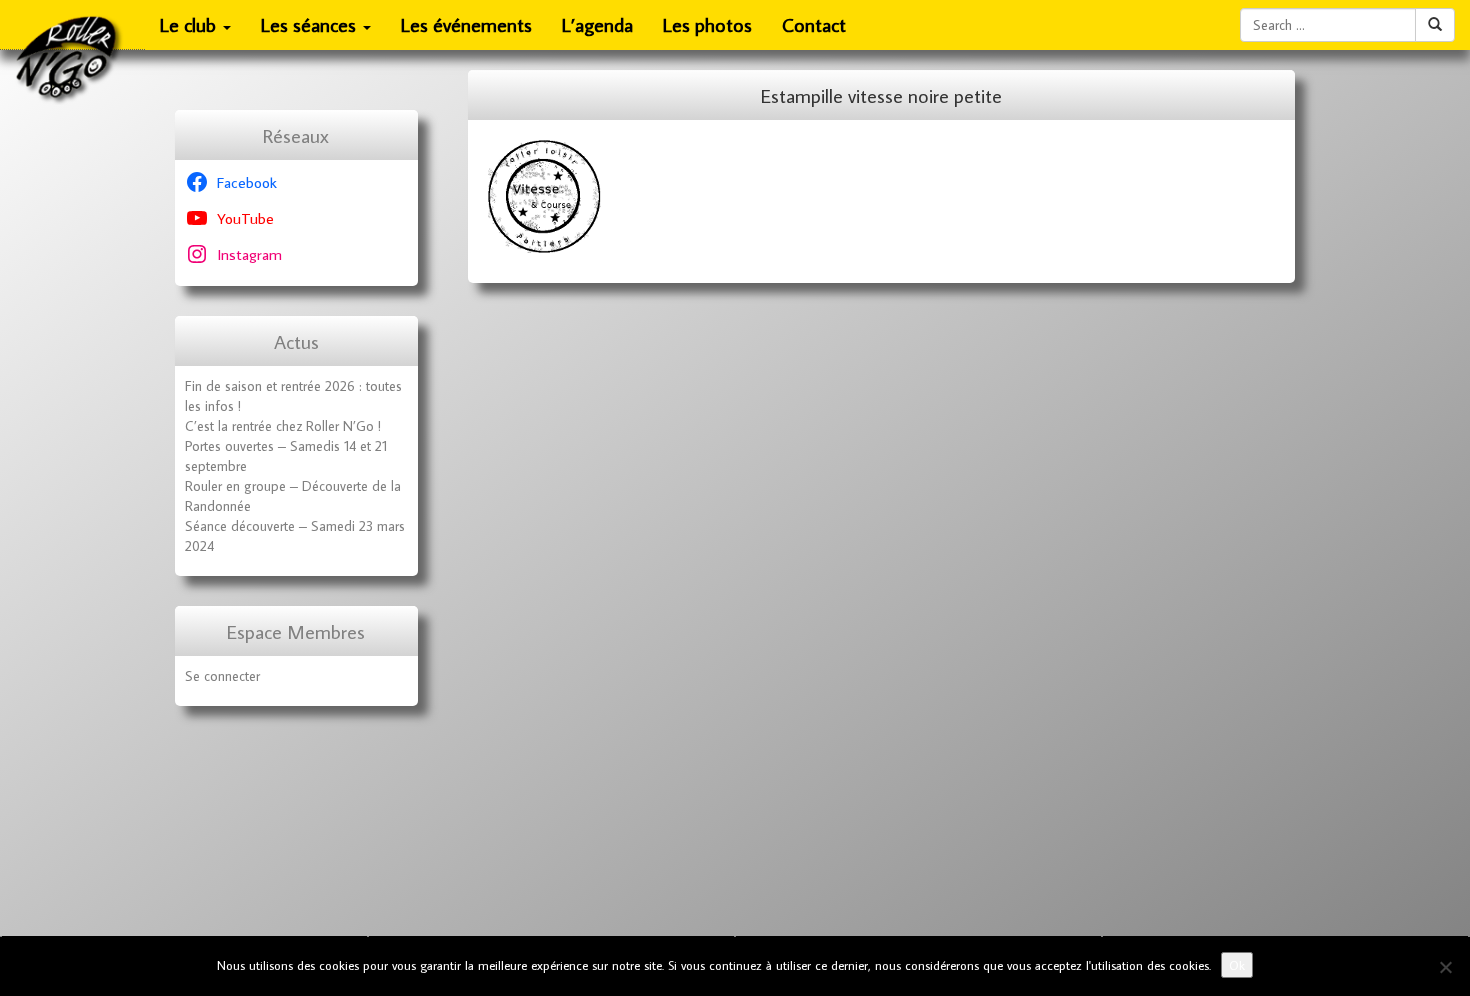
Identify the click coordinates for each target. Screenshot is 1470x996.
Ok (1237, 965)
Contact (814, 24)
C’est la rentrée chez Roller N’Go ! (283, 426)
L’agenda (597, 24)
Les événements (466, 24)
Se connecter (222, 676)
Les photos (707, 24)
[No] (1445, 967)
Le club (190, 24)
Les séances (311, 24)
